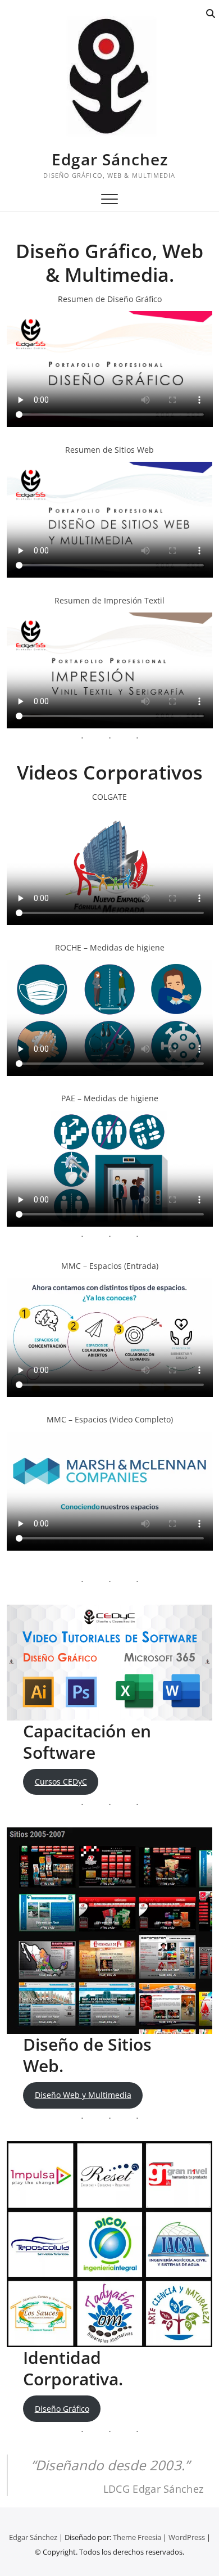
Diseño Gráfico (62, 2409)
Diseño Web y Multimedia (83, 2095)
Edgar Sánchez (110, 159)
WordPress (187, 2537)
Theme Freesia (137, 2537)
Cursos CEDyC (61, 1782)
